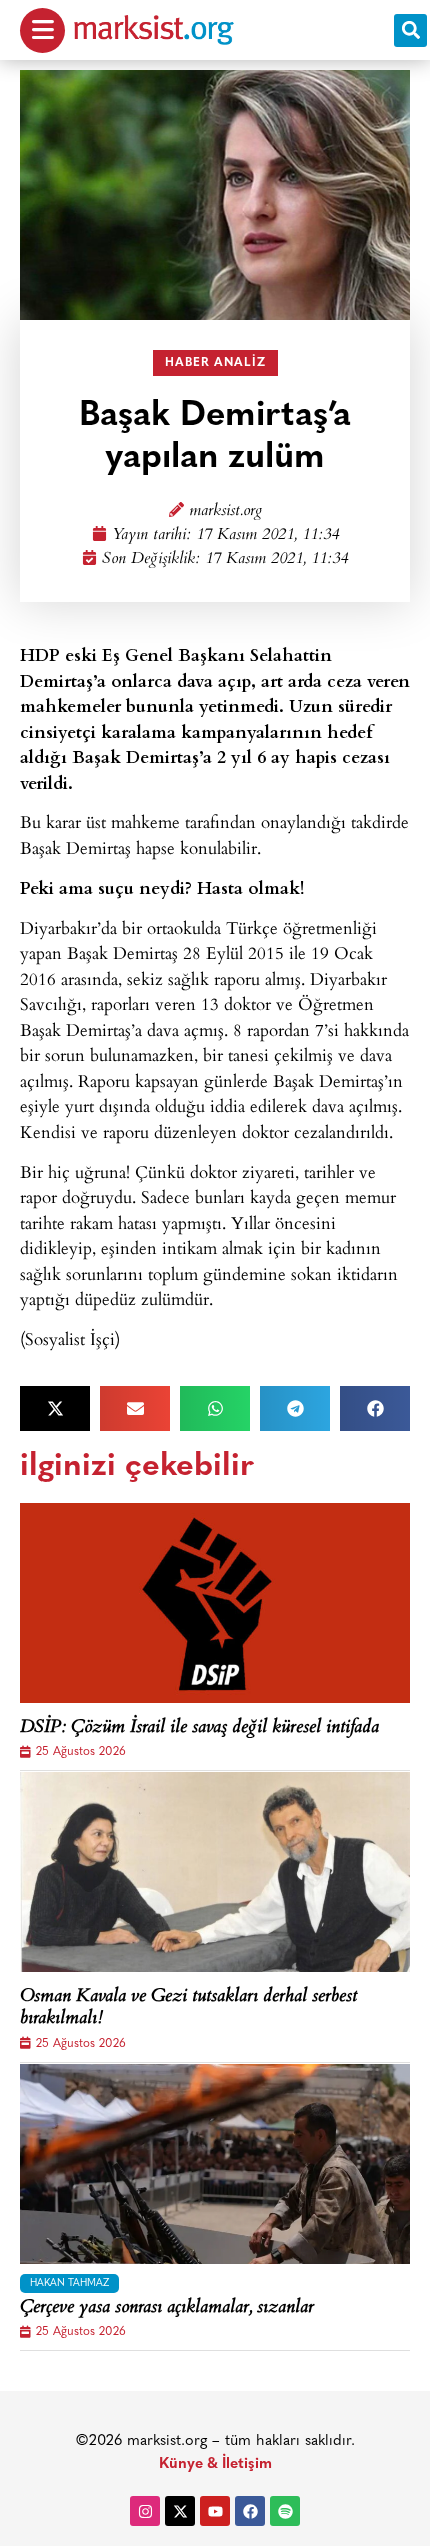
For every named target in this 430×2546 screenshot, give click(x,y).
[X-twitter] (180, 2511)
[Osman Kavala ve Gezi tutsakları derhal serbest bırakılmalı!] (215, 1872)
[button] (410, 30)
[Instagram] (145, 2511)
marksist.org (225, 511)
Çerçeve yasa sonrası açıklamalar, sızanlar (167, 2309)
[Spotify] (285, 2511)
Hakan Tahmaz (69, 2283)
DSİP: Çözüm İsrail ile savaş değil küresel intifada (199, 1729)
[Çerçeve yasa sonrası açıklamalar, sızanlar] (215, 2164)
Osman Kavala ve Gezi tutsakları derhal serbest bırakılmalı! (188, 2008)
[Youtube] (215, 2511)
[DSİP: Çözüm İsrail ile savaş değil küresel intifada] (215, 1603)
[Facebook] (250, 2511)
